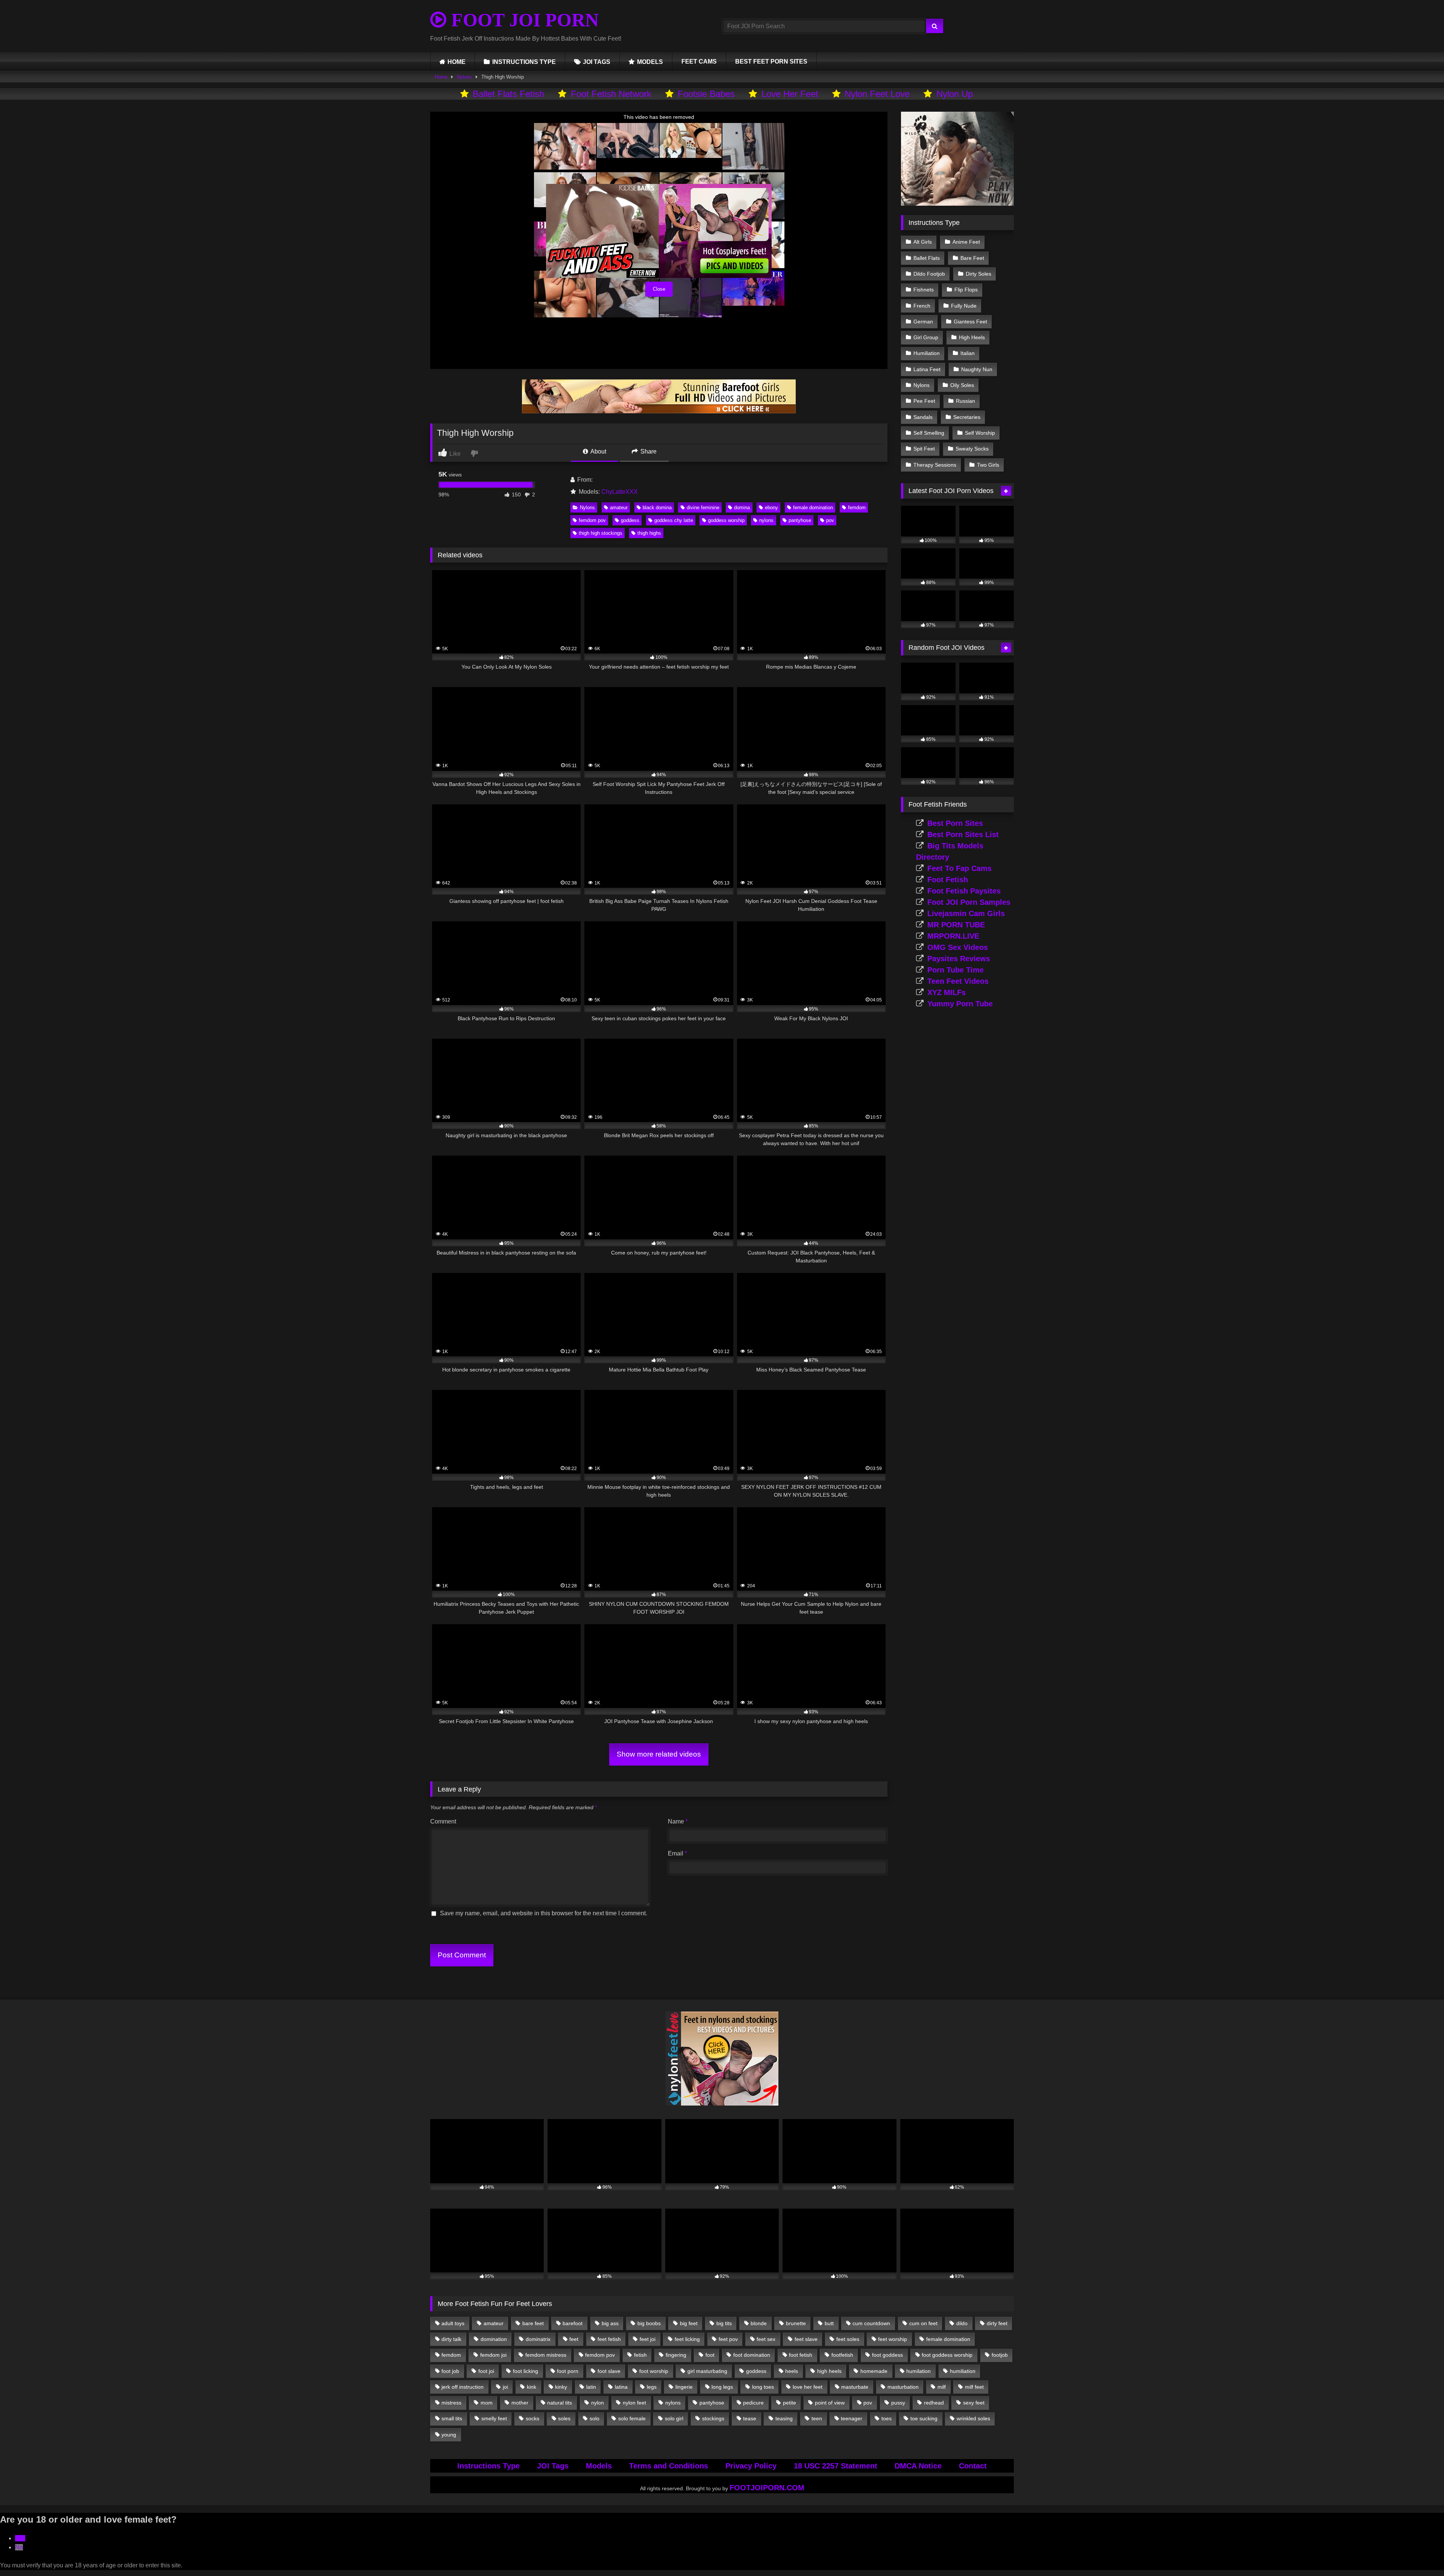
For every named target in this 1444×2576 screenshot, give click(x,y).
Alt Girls (923, 242)
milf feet (974, 2387)
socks (532, 2418)
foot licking (526, 2371)
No (19, 2547)
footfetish (842, 2355)
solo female (632, 2418)
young (449, 2435)
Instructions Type (488, 2466)
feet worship (893, 2339)
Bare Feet (972, 258)
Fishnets (924, 290)
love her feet (808, 2387)
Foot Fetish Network (611, 94)
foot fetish (801, 2355)
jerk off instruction (463, 2387)
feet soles (848, 2339)
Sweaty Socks (972, 449)
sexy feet (974, 2403)
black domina (657, 507)
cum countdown (871, 2323)
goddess (630, 520)
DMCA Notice (918, 2466)
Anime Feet (966, 242)
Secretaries (967, 417)
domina (742, 507)
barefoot (573, 2323)
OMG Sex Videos (958, 947)
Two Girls (988, 465)
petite (789, 2403)
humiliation (963, 2371)
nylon (598, 2403)
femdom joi (493, 2355)
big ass (610, 2323)
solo (595, 2418)
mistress (451, 2403)
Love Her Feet (790, 94)
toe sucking (924, 2418)
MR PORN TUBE (956, 925)
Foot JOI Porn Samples (969, 902)
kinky (561, 2387)
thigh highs (649, 533)
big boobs (649, 2323)
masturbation (903, 2387)
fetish (640, 2355)
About (598, 451)
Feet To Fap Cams (959, 868)
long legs (722, 2387)
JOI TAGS (597, 62)
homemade (874, 2371)
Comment (443, 1821)
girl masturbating (707, 2371)
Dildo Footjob (929, 274)
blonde (759, 2323)
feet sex (766, 2339)
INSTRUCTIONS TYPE (524, 62)
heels (792, 2371)
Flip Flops (966, 290)
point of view (830, 2403)
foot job (450, 2371)
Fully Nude (964, 306)
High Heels (972, 337)
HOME (457, 62)
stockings (713, 2418)
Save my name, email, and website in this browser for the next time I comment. (544, 1913)
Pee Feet (924, 401)
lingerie (684, 2387)
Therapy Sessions (935, 465)
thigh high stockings (601, 533)
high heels (829, 2371)
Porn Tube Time (956, 970)
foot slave (609, 2371)
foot (710, 2355)
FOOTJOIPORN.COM (767, 2488)
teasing (784, 2418)
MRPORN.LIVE (953, 936)
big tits (724, 2323)
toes (887, 2418)
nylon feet (634, 2403)
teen (817, 2418)
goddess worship (726, 520)
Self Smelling (929, 433)
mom (487, 2403)
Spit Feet (924, 449)
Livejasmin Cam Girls (966, 913)
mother (520, 2403)
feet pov (728, 2339)
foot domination (752, 2355)
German (923, 322)
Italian (968, 353)
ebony (771, 507)
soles (564, 2418)
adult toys (453, 2323)
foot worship (654, 2371)
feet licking (687, 2339)
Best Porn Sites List (963, 834)
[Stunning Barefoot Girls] (659, 411)
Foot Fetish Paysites (964, 891)
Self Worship (980, 433)
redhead (934, 2403)
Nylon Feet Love (877, 94)
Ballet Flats (927, 258)
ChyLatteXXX (620, 492)
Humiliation (927, 353)
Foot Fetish (948, 880)
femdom (857, 507)
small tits (452, 2418)
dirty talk (451, 2339)
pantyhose (800, 520)
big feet (689, 2323)
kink (532, 2387)
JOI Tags (553, 2466)
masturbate (855, 2387)
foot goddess (887, 2355)
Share (648, 451)
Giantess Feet (970, 322)
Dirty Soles (978, 274)
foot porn (568, 2371)
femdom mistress (546, 2355)
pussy (898, 2403)
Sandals (923, 417)
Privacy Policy (751, 2466)
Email (677, 1853)
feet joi (648, 2339)
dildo (962, 2323)
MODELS (650, 62)
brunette (796, 2323)
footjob (1000, 2355)
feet (574, 2339)
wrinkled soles (973, 2418)
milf (942, 2387)
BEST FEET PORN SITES (771, 61)
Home (441, 77)
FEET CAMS (699, 61)
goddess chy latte (674, 520)
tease (750, 2418)
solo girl (674, 2418)
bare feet (533, 2323)
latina (621, 2387)
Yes (20, 2538)
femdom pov (592, 520)
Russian (965, 401)
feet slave (806, 2339)
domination (494, 2339)
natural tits (560, 2403)
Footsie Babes (706, 94)
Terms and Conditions (669, 2466)
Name (678, 1821)
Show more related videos (659, 1754)
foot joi (486, 2371)
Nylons (464, 77)
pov (830, 520)
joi (505, 2387)
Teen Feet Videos (958, 981)
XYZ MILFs (946, 992)
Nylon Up (955, 94)
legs (652, 2387)
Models (599, 2466)
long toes (763, 2387)
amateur (619, 507)
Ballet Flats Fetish (508, 94)
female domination (813, 507)
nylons (766, 520)
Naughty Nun (977, 369)
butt (829, 2323)
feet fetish (609, 2339)
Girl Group (926, 337)
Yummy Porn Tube (960, 1004)
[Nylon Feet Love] (722, 2103)
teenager (852, 2418)
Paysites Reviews (959, 959)
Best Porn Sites (955, 823)
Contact (973, 2466)
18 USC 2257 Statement (836, 2466)
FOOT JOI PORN (523, 20)
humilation (918, 2371)
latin (591, 2387)
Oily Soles (962, 385)
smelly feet (494, 2418)
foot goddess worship (947, 2355)
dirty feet (997, 2323)
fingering (676, 2355)
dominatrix (538, 2339)
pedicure (753, 2403)
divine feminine (703, 507)
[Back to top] (1421, 2554)
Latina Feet (927, 369)
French (922, 306)
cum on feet (923, 2323)
